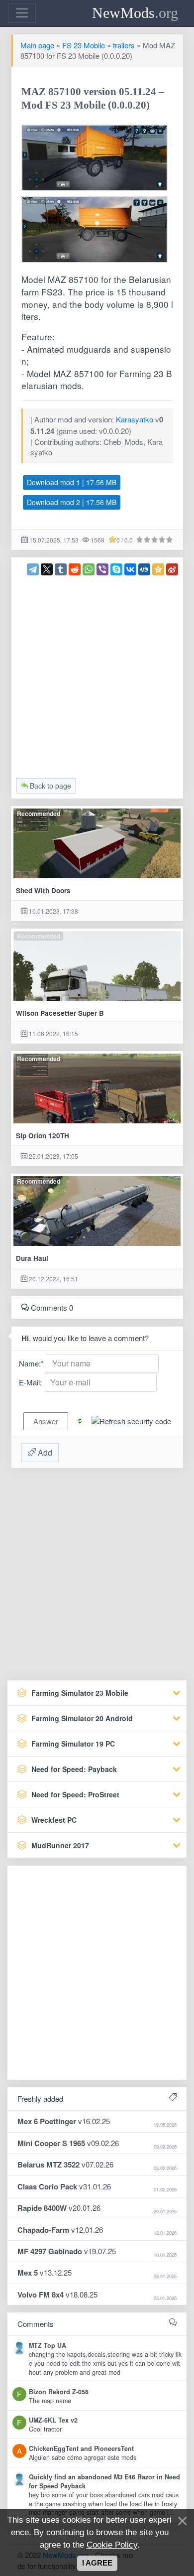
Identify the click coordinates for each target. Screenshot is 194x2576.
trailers (124, 45)
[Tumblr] (61, 569)
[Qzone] (158, 569)
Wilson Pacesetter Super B (60, 1013)
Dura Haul (32, 1258)
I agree (97, 2563)
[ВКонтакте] (130, 569)
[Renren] (144, 569)
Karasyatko (135, 419)
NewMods (135, 13)
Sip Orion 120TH (43, 1136)
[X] (47, 569)
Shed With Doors (43, 890)
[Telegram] (33, 569)
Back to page (49, 786)
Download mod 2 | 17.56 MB (72, 502)
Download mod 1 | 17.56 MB (72, 482)
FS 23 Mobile (84, 45)
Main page (37, 45)
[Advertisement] (97, 673)
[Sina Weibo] (172, 569)
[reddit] (75, 569)
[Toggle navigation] (22, 13)
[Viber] (102, 569)
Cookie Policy (112, 2545)
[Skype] (116, 569)
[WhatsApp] (89, 569)
